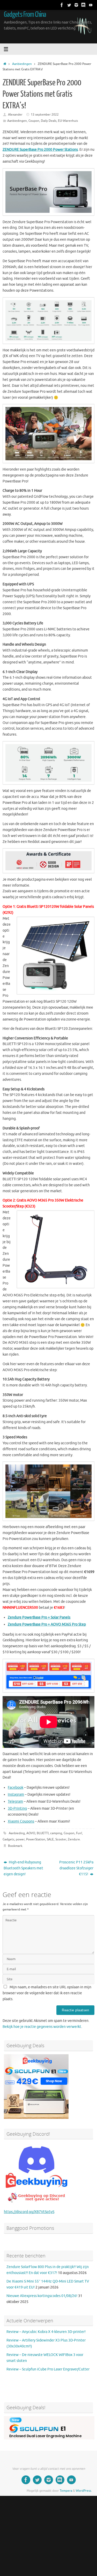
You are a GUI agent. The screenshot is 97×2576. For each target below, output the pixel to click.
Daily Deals (49, 121)
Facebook (16, 1788)
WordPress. (84, 2491)
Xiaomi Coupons (21, 1821)
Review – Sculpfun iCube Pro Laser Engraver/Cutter (48, 2369)
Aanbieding (17, 1833)
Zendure (74, 1839)
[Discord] (84, 5)
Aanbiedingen (22, 64)
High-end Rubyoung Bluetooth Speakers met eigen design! (23, 1868)
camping (56, 1833)
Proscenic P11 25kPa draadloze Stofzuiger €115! (76, 1868)
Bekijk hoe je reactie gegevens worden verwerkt (42, 2027)
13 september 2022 (45, 115)
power (20, 1839)
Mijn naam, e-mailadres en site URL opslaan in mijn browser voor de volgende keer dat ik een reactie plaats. (47, 1993)
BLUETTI (43, 1833)
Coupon (34, 121)
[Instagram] (76, 5)
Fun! (79, 1833)
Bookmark (15, 1846)
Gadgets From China (25, 14)
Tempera (66, 2491)
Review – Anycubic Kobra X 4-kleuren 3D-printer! (46, 2332)
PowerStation (36, 1839)
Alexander (15, 115)
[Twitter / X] (69, 5)
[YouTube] (91, 5)
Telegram (15, 1801)
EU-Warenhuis (68, 121)
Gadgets (8, 1839)
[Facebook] (62, 5)
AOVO (31, 1833)
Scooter (61, 1839)
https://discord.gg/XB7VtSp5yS (29, 2212)
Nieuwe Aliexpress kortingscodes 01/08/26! (42, 2296)
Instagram (16, 1795)
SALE (50, 1839)
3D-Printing (17, 1808)
